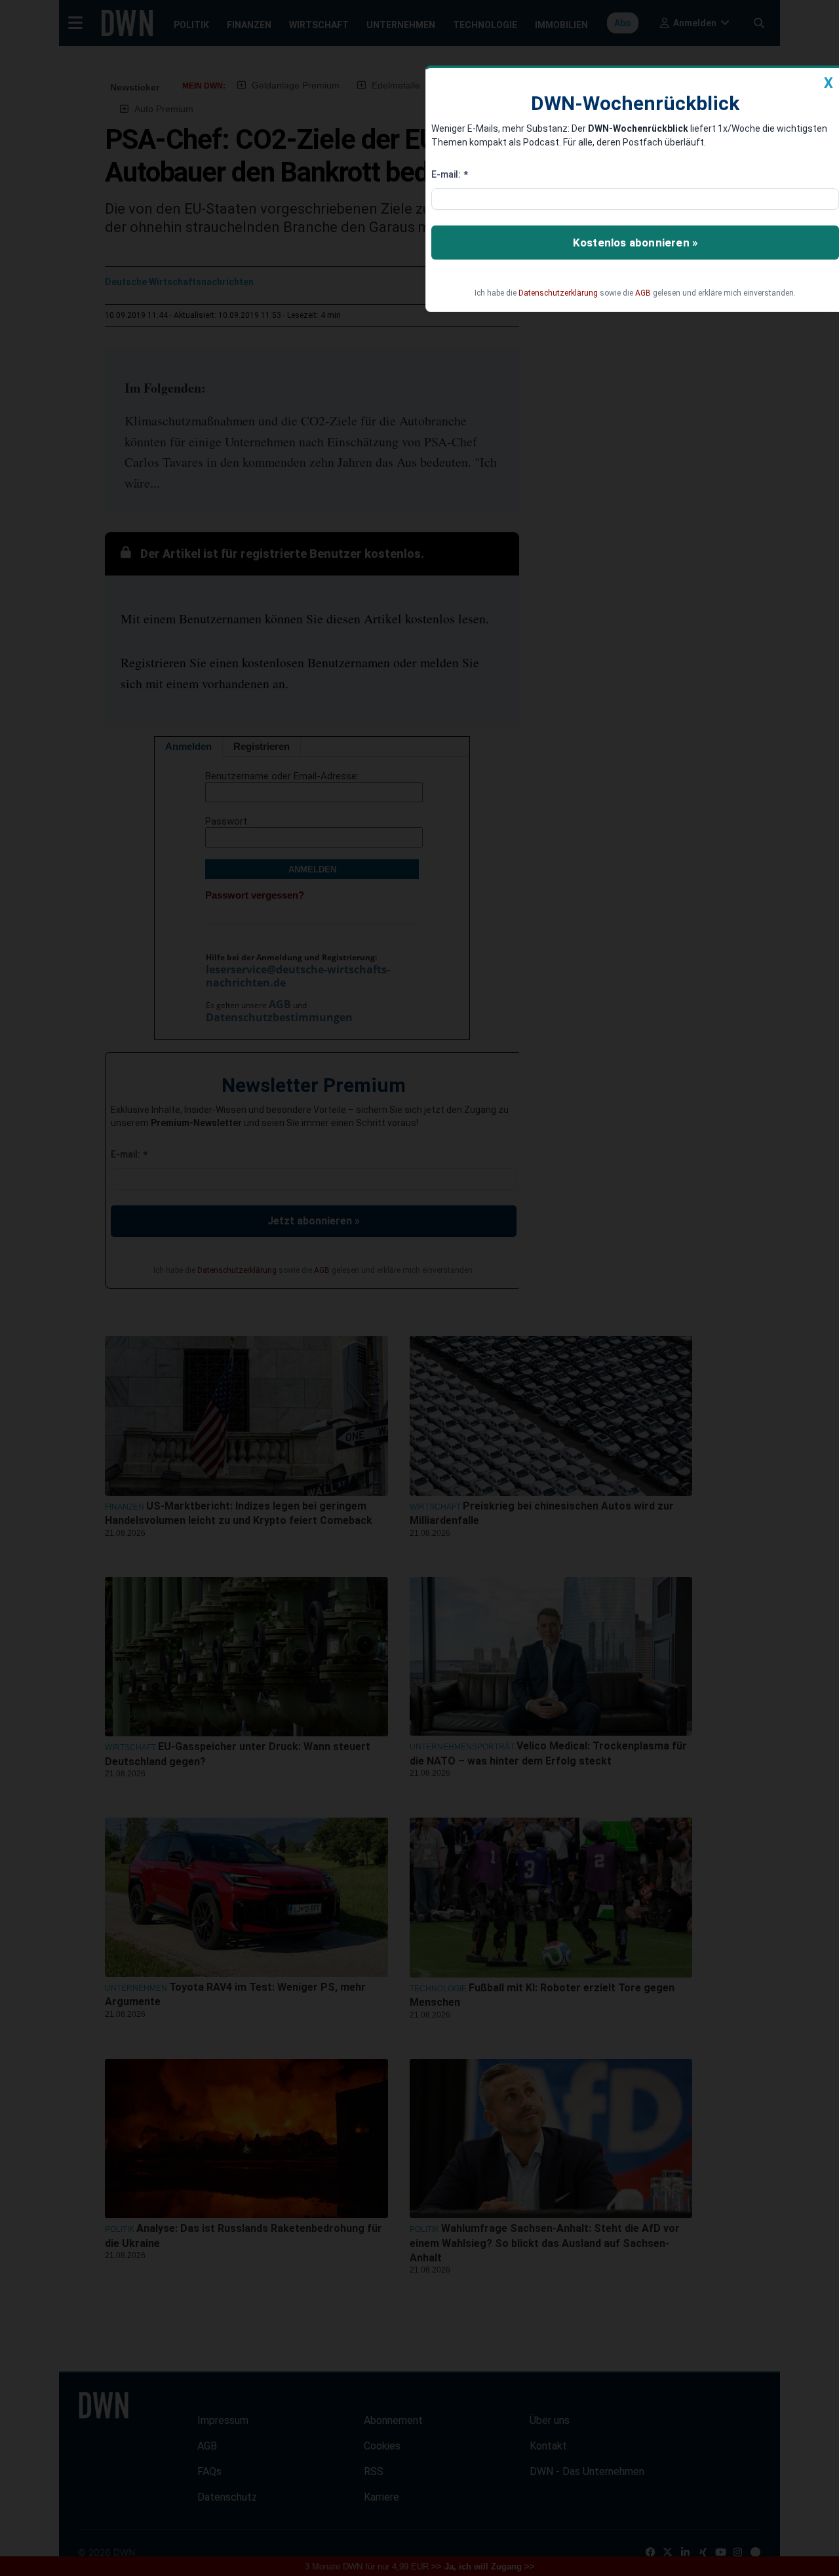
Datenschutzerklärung (558, 293)
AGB (643, 293)
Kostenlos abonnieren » (635, 243)
